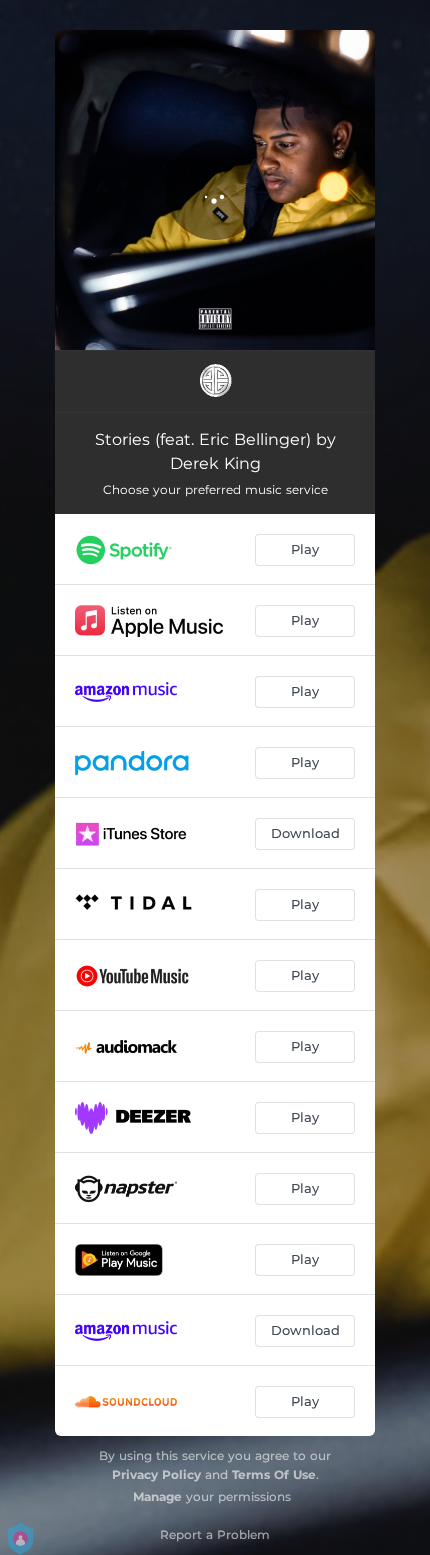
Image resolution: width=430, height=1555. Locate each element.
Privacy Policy (156, 1474)
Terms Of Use (274, 1474)
